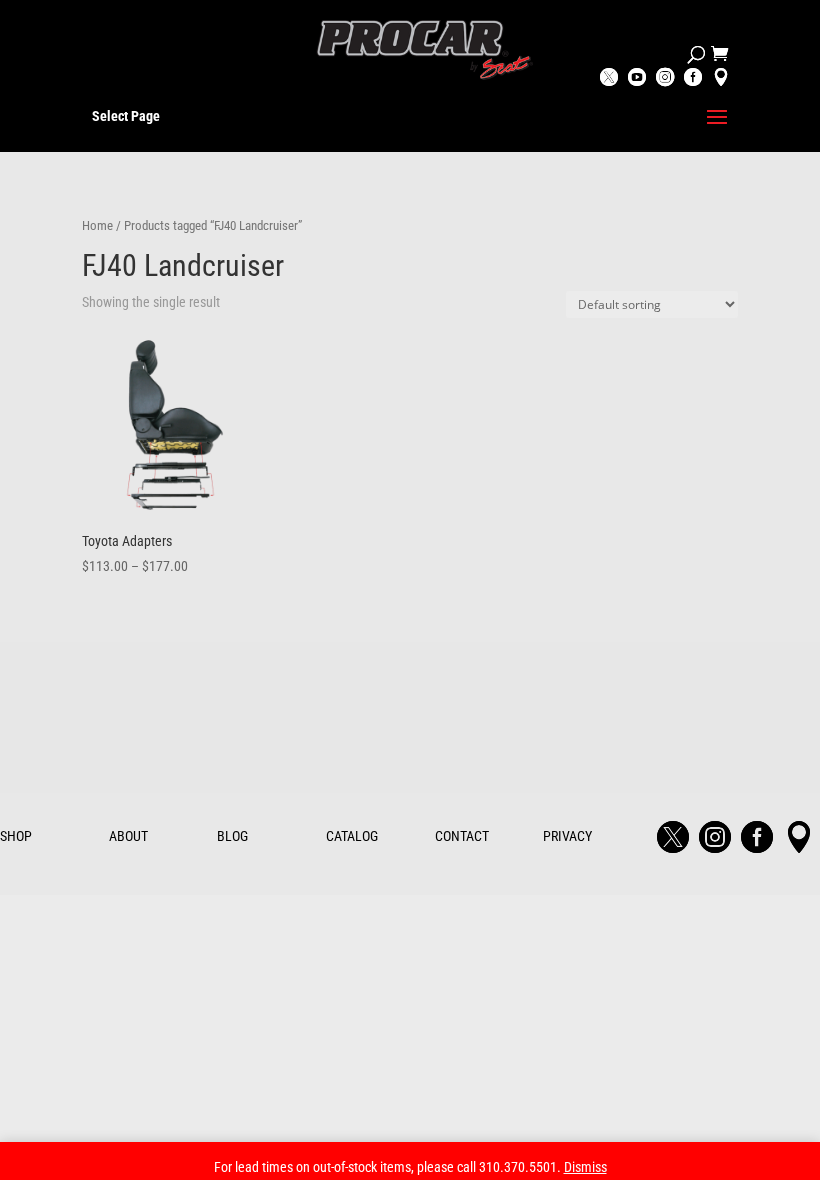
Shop (16, 836)
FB (693, 79)
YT (637, 79)
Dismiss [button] (585, 1167)
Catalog (352, 836)
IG (665, 79)
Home (97, 225)
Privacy (567, 836)
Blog (232, 836)
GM (721, 79)
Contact (462, 836)
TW (609, 79)
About (128, 836)
